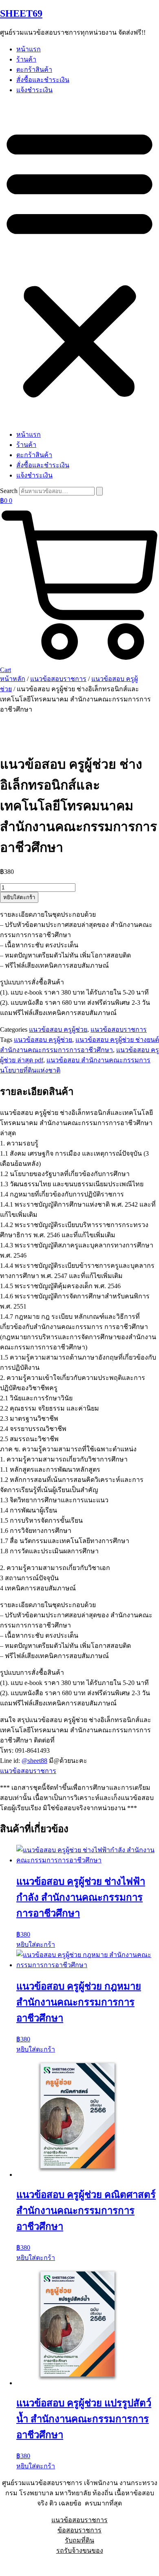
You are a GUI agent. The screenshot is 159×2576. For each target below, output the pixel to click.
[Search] (99, 491)
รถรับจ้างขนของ (80, 2551)
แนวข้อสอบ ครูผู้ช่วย (58, 1029)
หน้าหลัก (13, 679)
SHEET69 (21, 13)
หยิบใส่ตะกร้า (19, 897)
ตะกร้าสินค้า (34, 70)
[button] (79, 262)
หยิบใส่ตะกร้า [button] (36, 1945)
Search (9, 491)
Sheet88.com (17, 2566)
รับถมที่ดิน (79, 2540)
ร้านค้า (26, 59)
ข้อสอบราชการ (79, 2530)
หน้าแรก (29, 49)
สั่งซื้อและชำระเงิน (43, 80)
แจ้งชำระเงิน (34, 90)
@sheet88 (34, 1761)
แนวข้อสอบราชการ (58, 679)
